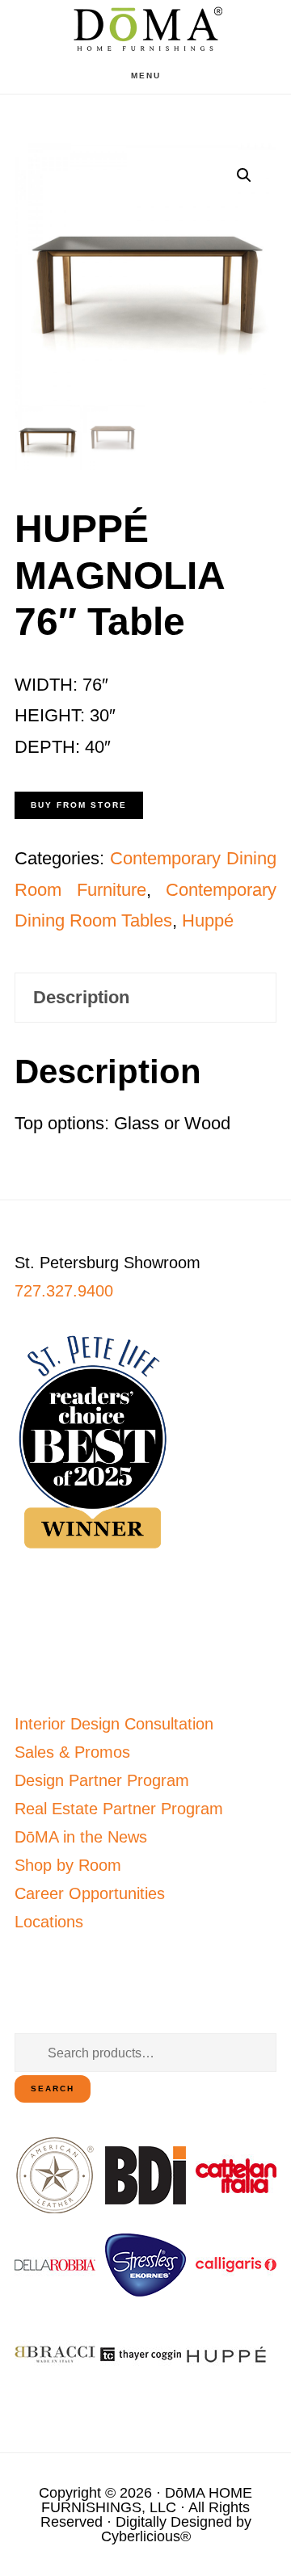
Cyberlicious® (146, 2536)
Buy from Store (79, 805)
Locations (49, 1922)
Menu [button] (146, 76)
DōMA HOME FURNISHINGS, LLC (147, 2500)
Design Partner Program (102, 1780)
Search (53, 2089)
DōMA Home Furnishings (145, 29)
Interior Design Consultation (114, 1724)
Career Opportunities (90, 1893)
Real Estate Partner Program (119, 1809)
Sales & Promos (72, 1752)
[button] (244, 175)
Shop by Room (68, 1865)
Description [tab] (81, 997)
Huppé (208, 920)
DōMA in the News (81, 1837)
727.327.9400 (64, 1291)
